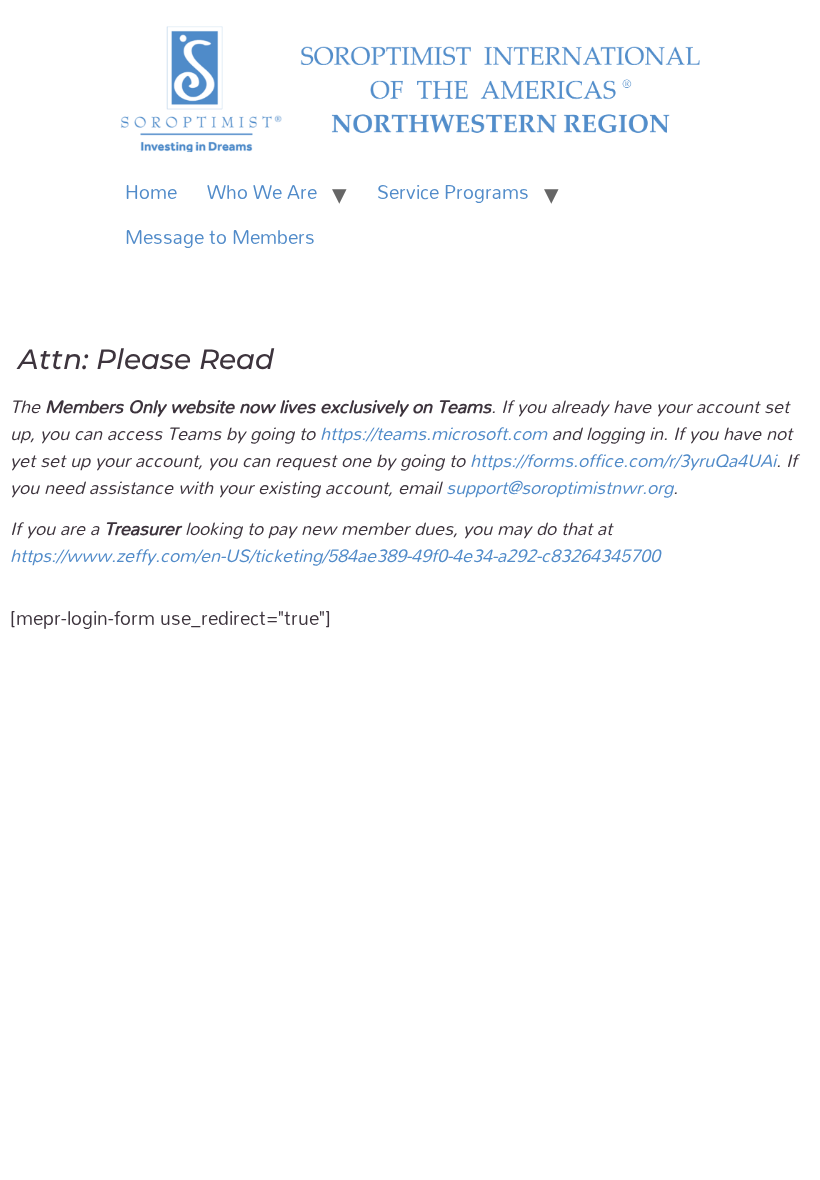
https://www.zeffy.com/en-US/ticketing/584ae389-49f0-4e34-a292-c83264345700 (335, 555)
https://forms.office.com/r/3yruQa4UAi (623, 460)
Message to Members (220, 237)
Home (151, 192)
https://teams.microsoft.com (433, 433)
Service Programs (453, 192)
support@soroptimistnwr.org (559, 487)
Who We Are (262, 192)
